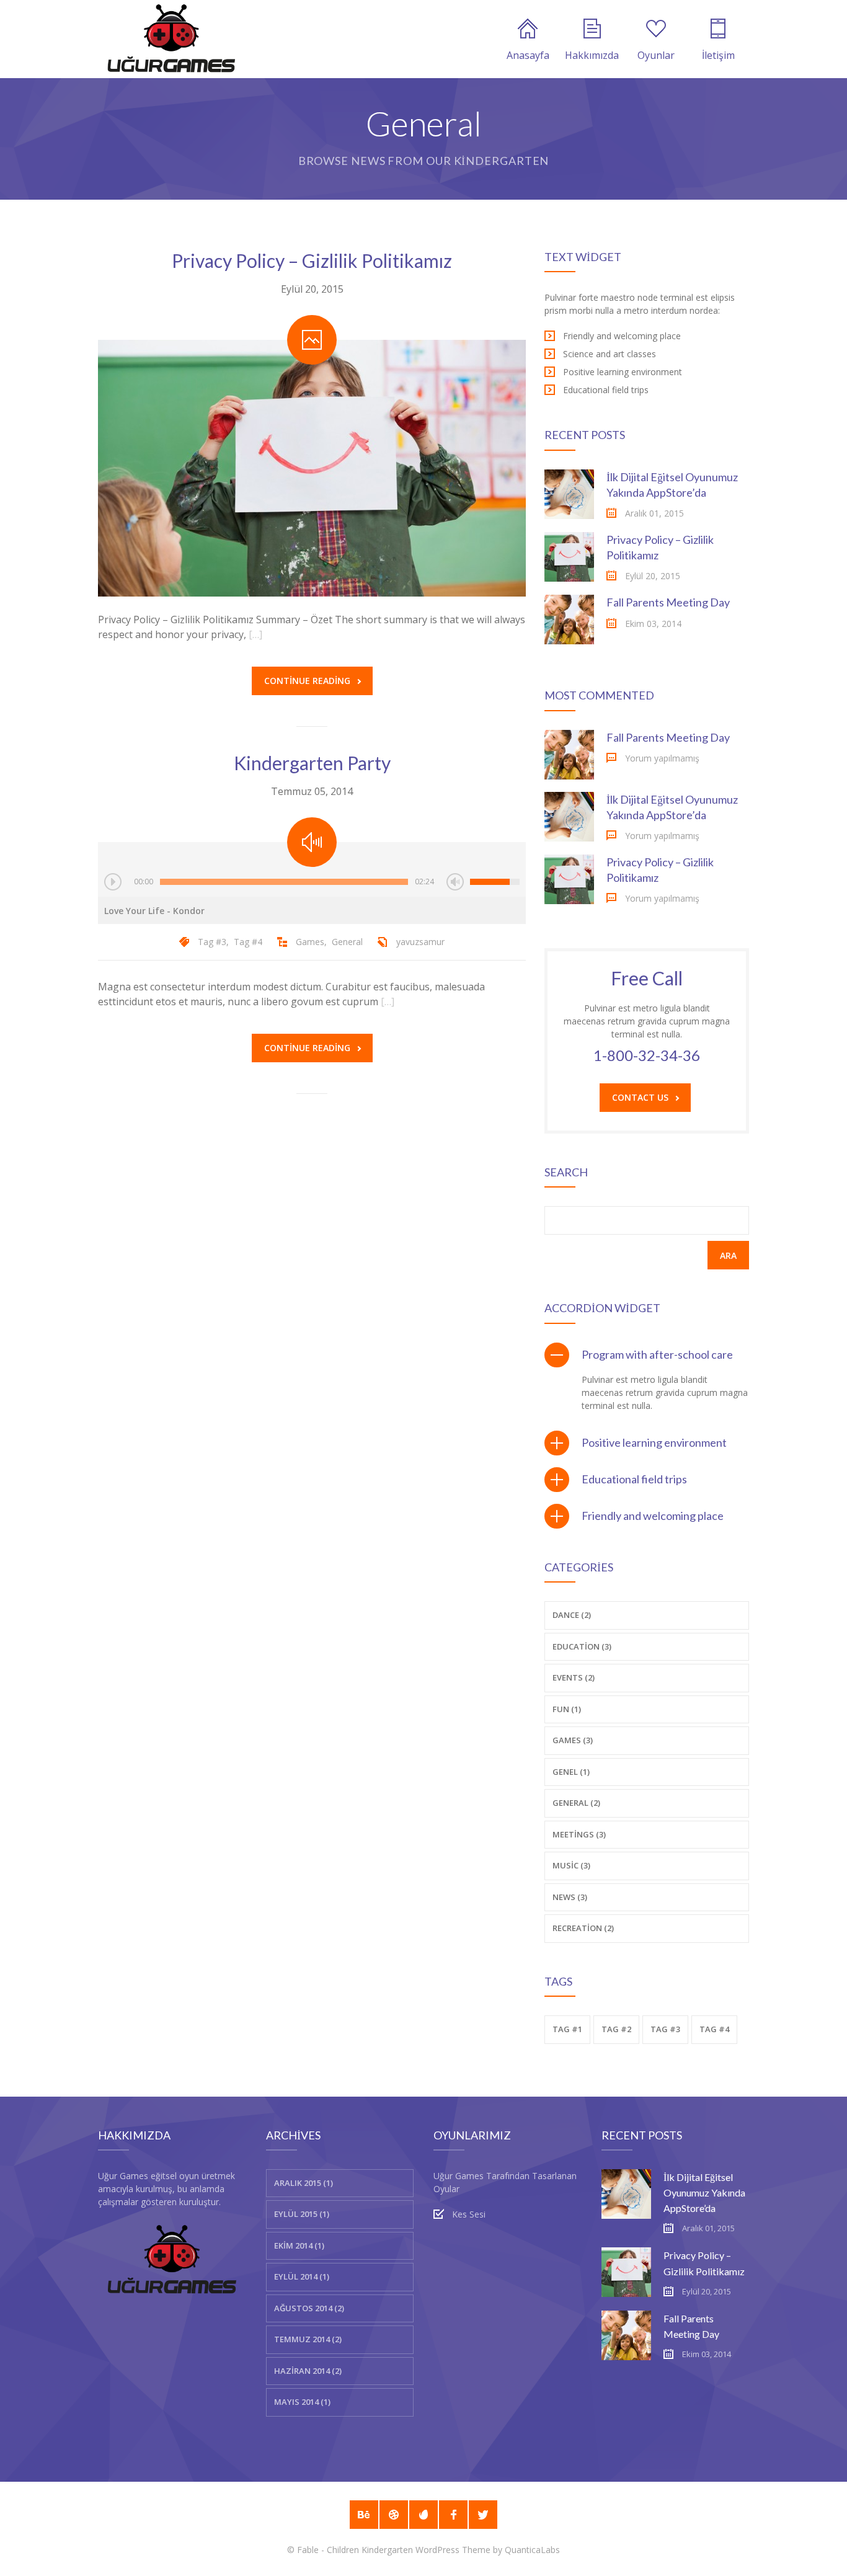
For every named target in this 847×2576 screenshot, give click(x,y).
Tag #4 (248, 942)
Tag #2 (616, 2029)
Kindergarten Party (312, 763)
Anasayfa (528, 55)
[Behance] (364, 2515)
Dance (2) (572, 1615)
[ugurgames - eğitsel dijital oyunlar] (171, 39)
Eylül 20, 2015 (312, 289)
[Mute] (455, 882)
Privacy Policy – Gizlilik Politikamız (312, 260)
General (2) (576, 1803)
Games (310, 942)
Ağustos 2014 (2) (309, 2308)
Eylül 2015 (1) (302, 2214)
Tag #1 (567, 2029)
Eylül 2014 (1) (302, 2276)
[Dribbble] (394, 2515)
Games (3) (573, 1740)
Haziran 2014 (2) (308, 2371)
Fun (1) (567, 1709)
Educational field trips (634, 1479)
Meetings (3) (579, 1834)
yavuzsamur (420, 942)
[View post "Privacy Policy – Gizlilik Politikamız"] (312, 468)
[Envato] (423, 2515)
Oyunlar (656, 55)
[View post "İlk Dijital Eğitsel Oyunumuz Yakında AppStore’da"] (569, 494)
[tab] (647, 1355)
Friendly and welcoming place (653, 1516)
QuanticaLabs (532, 2550)
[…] (255, 634)
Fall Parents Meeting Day (668, 602)
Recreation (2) (583, 1928)
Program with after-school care (657, 1354)
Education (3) (582, 1646)
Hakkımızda (592, 55)
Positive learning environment (654, 1442)
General (347, 942)
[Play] (113, 882)
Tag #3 (212, 942)
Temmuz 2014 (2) (308, 2339)
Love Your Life (154, 911)
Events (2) (574, 1677)
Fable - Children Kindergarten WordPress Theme (394, 2550)
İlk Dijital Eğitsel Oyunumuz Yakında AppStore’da (704, 2192)
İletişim (718, 55)
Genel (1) (571, 1772)
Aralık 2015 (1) (304, 2183)
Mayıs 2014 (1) (302, 2402)
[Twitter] (483, 2515)
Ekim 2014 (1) (299, 2245)
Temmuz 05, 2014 (312, 791)
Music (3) (571, 1865)
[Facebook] (453, 2515)
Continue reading (307, 681)
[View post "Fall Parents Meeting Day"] (569, 620)
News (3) (570, 1897)
